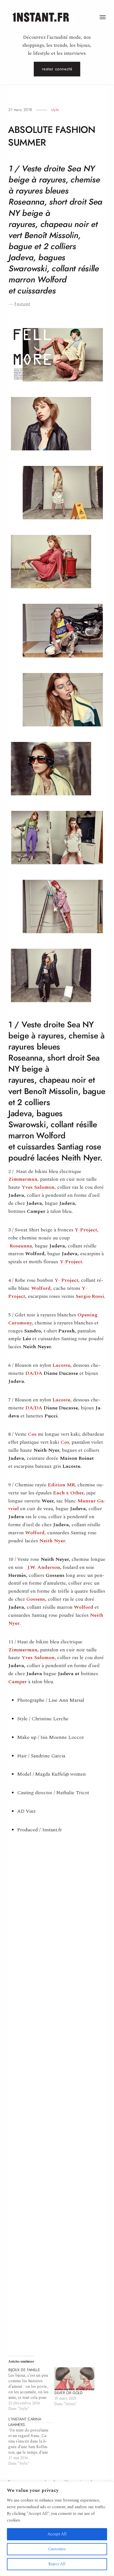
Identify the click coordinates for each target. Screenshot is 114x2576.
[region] (57, 2529)
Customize (57, 2549)
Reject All (57, 2564)
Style (55, 110)
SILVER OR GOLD (68, 2393)
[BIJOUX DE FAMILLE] (31, 2389)
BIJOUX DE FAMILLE (24, 2370)
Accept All (57, 2534)
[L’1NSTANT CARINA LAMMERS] (31, 2441)
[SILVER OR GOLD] (74, 2379)
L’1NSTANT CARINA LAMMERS (25, 2422)
